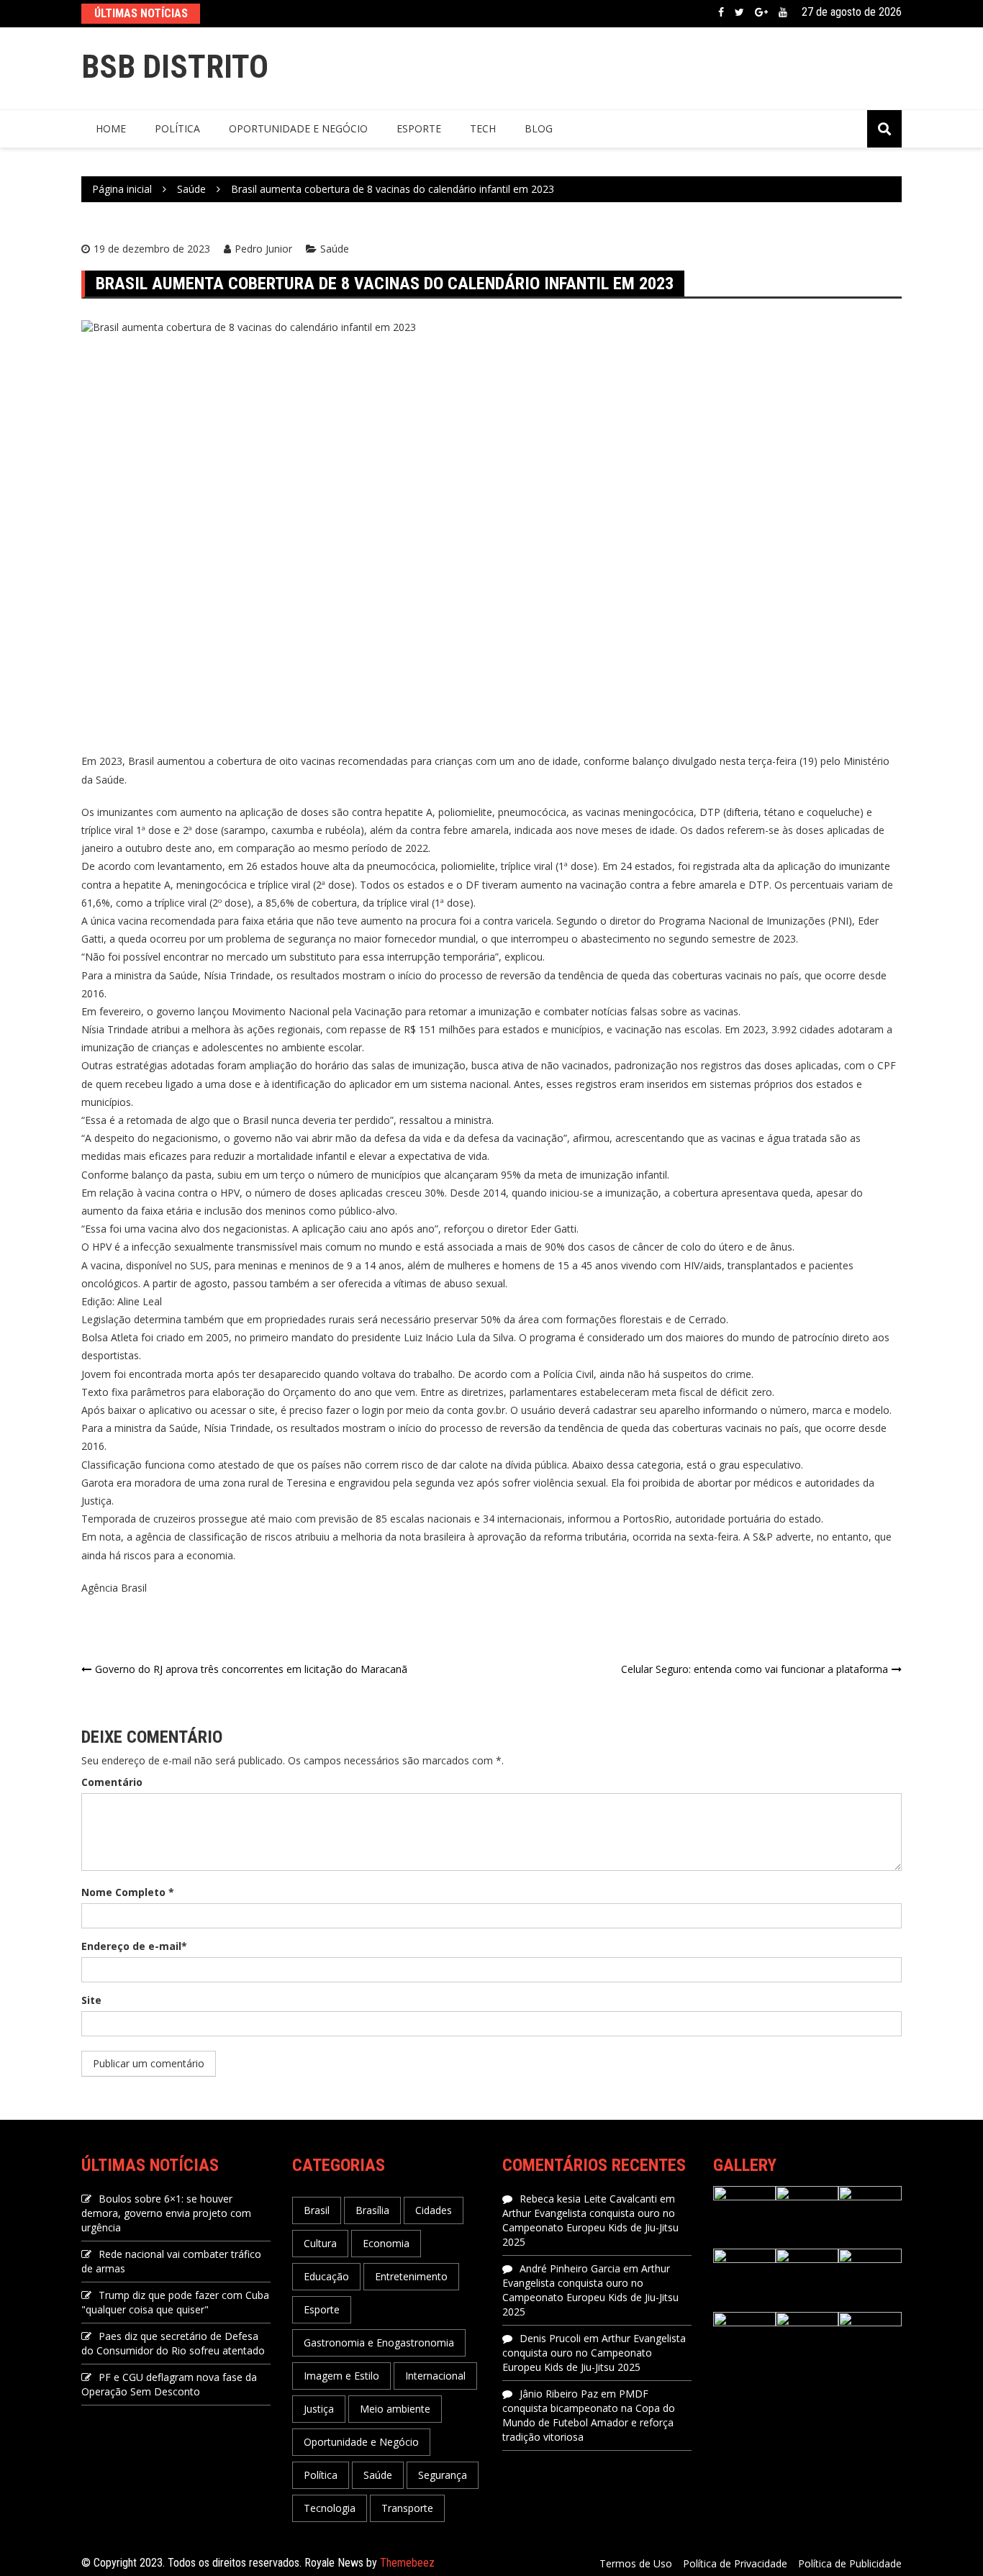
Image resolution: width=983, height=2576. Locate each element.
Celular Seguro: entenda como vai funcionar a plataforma (755, 1669)
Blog (539, 128)
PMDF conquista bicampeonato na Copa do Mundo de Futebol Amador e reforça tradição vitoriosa (589, 2415)
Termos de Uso (636, 2563)
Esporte (419, 128)
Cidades (434, 2210)
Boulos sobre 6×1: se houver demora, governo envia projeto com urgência (166, 2213)
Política (177, 128)
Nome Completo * (128, 1892)
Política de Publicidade (850, 2563)
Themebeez (407, 2563)
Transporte (407, 2508)
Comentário (112, 1782)
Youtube (783, 12)
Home (111, 128)
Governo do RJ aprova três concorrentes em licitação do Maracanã (251, 1669)
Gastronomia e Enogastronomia (379, 2343)
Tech (483, 128)
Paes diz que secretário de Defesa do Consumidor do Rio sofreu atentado (173, 2343)
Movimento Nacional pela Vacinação (317, 1011)
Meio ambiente (395, 2409)
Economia (386, 2243)
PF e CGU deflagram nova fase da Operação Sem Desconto (169, 2384)
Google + (761, 12)
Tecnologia (330, 2508)
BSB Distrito (175, 67)
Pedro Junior (263, 249)
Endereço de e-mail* (134, 1946)
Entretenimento (411, 2276)
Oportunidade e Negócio (298, 128)
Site (91, 2000)
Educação (326, 2276)
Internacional (435, 2376)
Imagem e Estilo (341, 2376)
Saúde (335, 249)
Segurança (443, 2475)
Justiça (319, 2409)
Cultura (320, 2243)
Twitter (739, 12)
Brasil (317, 2210)
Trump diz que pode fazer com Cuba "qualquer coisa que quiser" (175, 2302)
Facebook (721, 12)
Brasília (372, 2210)
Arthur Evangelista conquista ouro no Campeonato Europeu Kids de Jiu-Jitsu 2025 (590, 2227)
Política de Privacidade (735, 2563)
